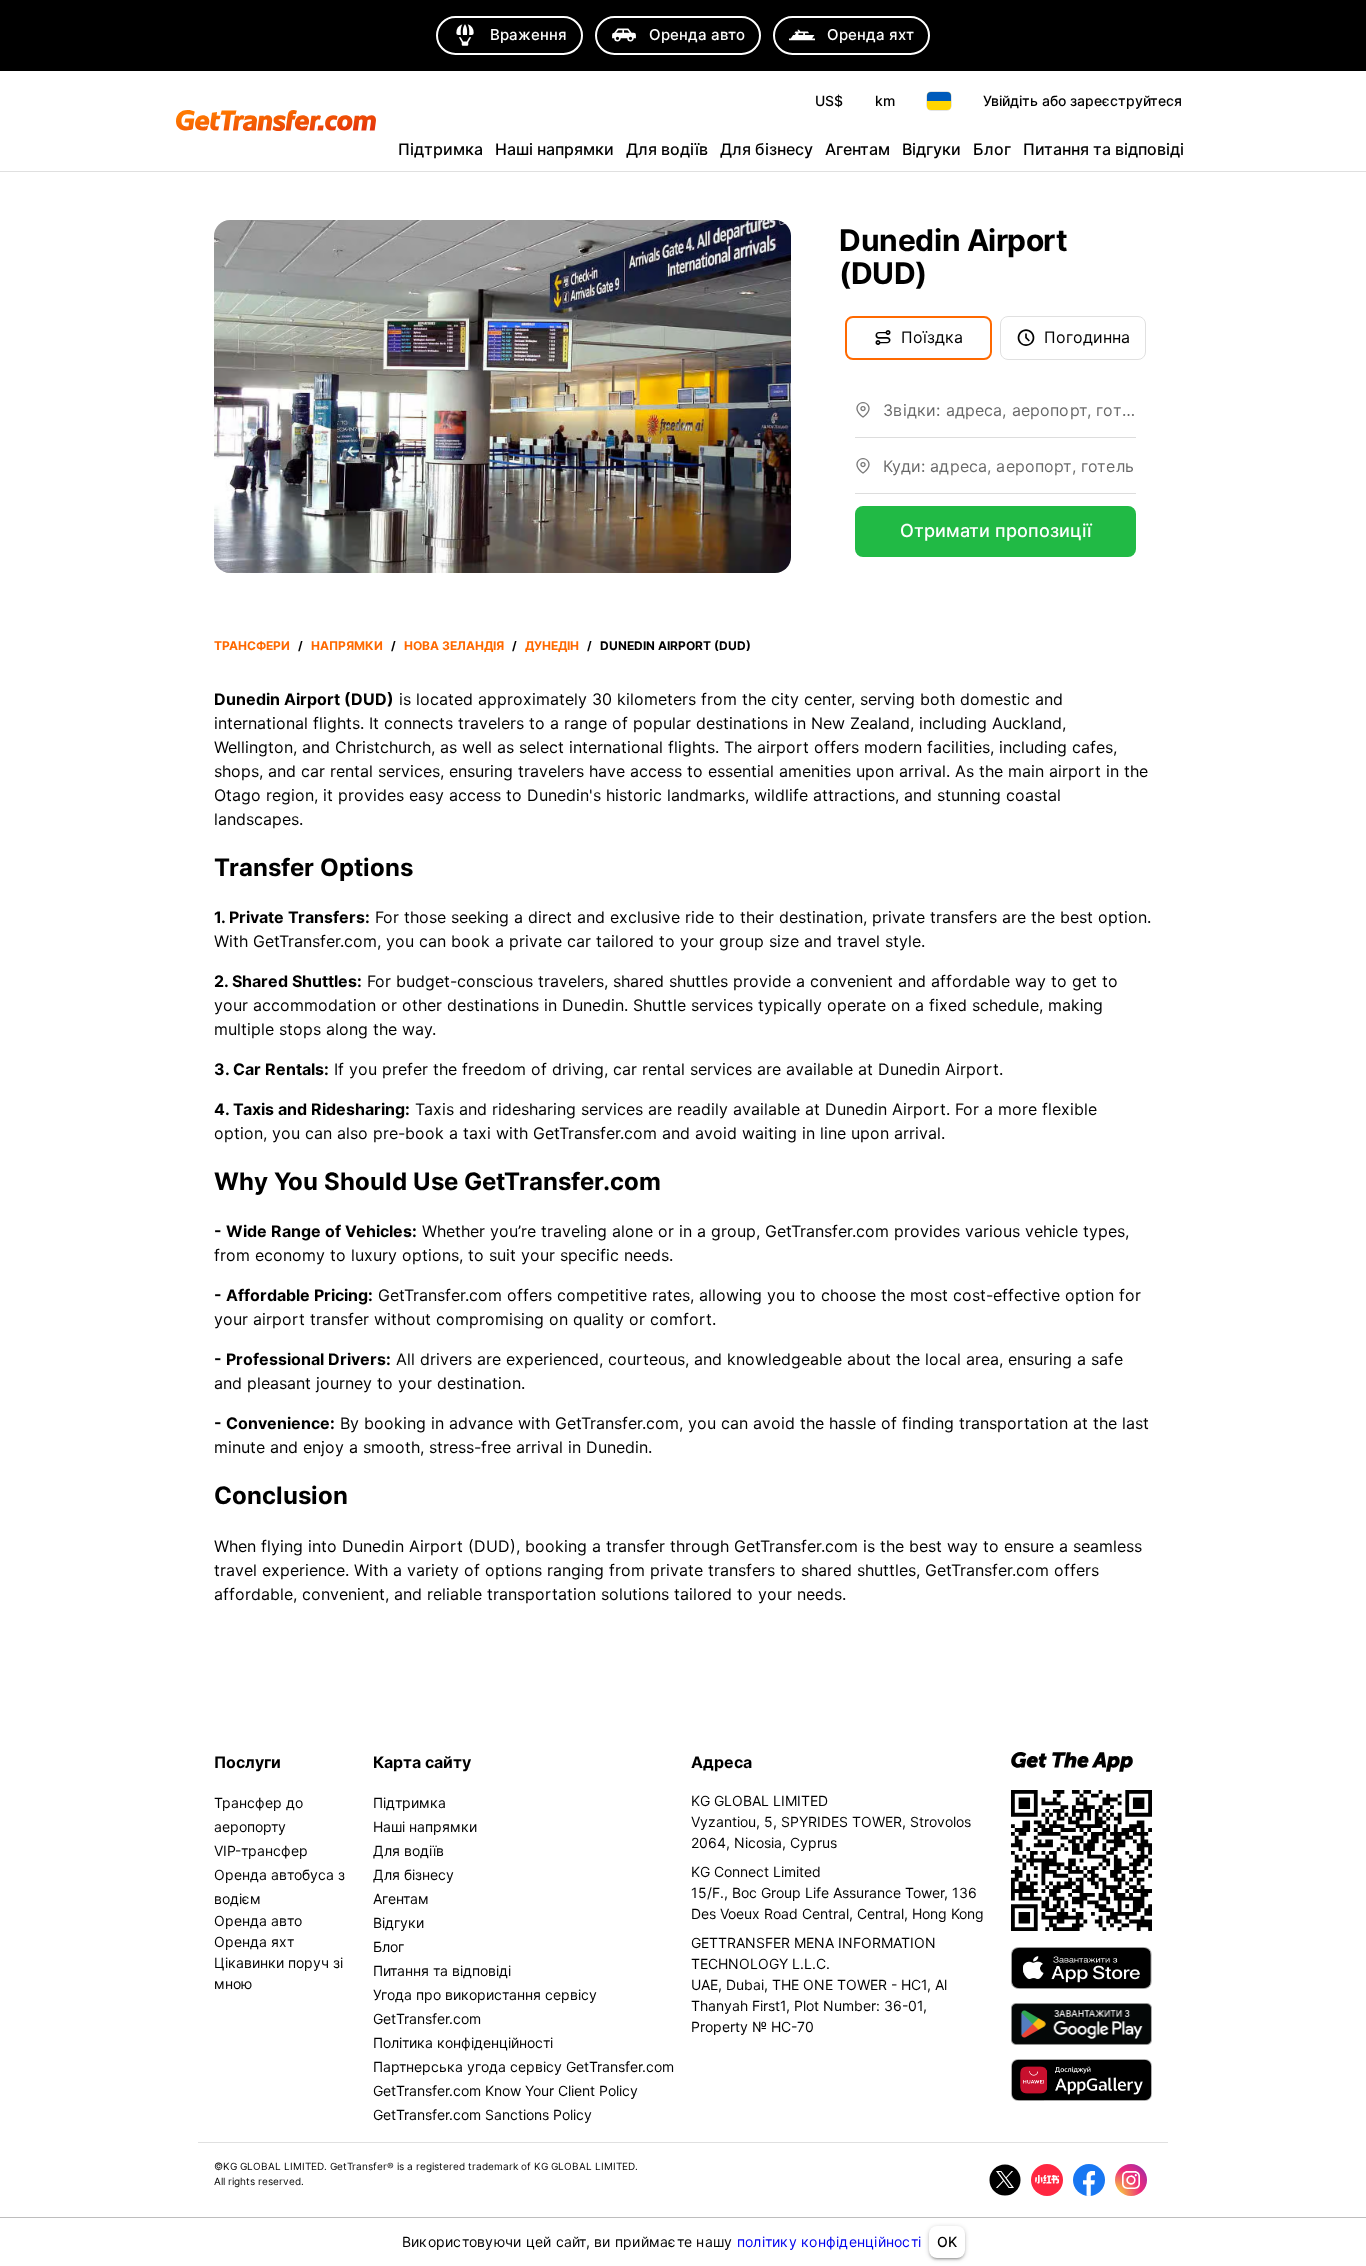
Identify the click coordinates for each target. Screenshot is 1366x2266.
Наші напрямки (554, 149)
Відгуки (931, 149)
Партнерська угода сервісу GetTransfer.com (523, 2066)
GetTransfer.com (440, 1295)
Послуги (247, 1762)
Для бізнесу (766, 149)
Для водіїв (667, 149)
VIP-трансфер (261, 1850)
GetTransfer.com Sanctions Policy (482, 2114)
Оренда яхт (254, 1941)
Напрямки (347, 645)
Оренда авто (258, 1920)
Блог (992, 149)
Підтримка (440, 149)
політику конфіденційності (829, 2241)
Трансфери (252, 645)
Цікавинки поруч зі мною (278, 1973)
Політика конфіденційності (463, 2042)
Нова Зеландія (454, 645)
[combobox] (1009, 418)
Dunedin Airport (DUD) (675, 645)
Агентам (857, 149)
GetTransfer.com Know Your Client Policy (505, 2090)
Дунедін (552, 645)
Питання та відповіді (1103, 149)
